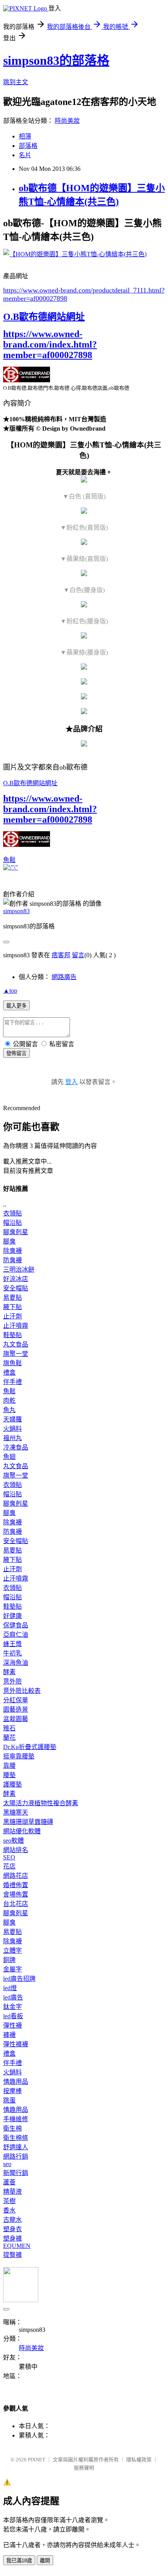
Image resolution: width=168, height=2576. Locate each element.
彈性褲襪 (16, 2044)
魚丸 (9, 1410)
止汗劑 (13, 1316)
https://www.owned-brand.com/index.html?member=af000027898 (50, 344)
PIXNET (37, 2460)
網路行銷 (16, 2156)
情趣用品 (16, 2082)
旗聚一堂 (16, 1354)
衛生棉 (13, 2128)
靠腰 (9, 1766)
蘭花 (9, 1738)
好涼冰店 (16, 1279)
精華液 (13, 2192)
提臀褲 (13, 2255)
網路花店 (16, 1876)
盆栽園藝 (16, 1719)
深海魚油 (16, 1663)
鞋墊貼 (13, 1335)
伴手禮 (13, 1382)
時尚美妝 (67, 121)
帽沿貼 (13, 1223)
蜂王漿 (13, 1644)
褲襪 (9, 2035)
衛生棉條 (16, 2138)
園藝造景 (16, 1709)
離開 (45, 2561)
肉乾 (9, 1401)
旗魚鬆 (13, 1363)
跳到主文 (16, 82)
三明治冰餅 (19, 1269)
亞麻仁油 (16, 1635)
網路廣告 (64, 977)
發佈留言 (16, 1053)
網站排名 (16, 1850)
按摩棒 (13, 2091)
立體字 (13, 1951)
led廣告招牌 (19, 1979)
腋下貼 (13, 1307)
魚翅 (9, 1457)
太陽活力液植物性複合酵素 (41, 1803)
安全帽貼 (16, 1288)
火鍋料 (13, 1429)
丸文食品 (16, 1344)
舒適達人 (16, 2147)
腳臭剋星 (16, 1232)
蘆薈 (9, 2182)
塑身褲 (13, 2238)
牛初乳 (13, 1653)
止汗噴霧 (16, 1326)
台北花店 (16, 1904)
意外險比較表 (22, 1691)
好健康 (13, 1616)
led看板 (13, 2016)
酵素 (9, 1672)
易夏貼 (13, 1298)
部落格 (28, 146)
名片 (25, 155)
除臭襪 (13, 1251)
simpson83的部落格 (56, 60)
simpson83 (16, 911)
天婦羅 (13, 1419)
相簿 (25, 136)
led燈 (10, 1988)
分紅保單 (16, 1700)
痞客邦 (61, 955)
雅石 (9, 1728)
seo (7, 2164)
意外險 (13, 1681)
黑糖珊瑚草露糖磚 (28, 1822)
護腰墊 (13, 1784)
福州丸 (13, 1438)
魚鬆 (9, 860)
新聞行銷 (16, 2173)
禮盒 (9, 1372)
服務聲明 (84, 2468)
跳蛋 (9, 2100)
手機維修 (16, 2119)
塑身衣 (13, 2229)
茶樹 (9, 2201)
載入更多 (16, 1006)
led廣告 (13, 1997)
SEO (9, 1857)
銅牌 (9, 1960)
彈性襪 (13, 2025)
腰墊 (9, 1775)
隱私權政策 (139, 2460)
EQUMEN (17, 2246)
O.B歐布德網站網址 (44, 317)
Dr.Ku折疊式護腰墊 (30, 1747)
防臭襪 (13, 1260)
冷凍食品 (16, 1447)
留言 (78, 955)
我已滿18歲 (19, 2561)
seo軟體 (13, 1841)
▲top (10, 991)
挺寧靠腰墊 (19, 1756)
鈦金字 (13, 2007)
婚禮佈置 (16, 1885)
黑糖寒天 (16, 1812)
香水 (9, 2210)
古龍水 (13, 2220)
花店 (9, 1866)
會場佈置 (16, 1894)
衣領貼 (13, 1213)
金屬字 (13, 1969)
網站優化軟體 (22, 1831)
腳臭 (9, 1241)
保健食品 (16, 1625)
